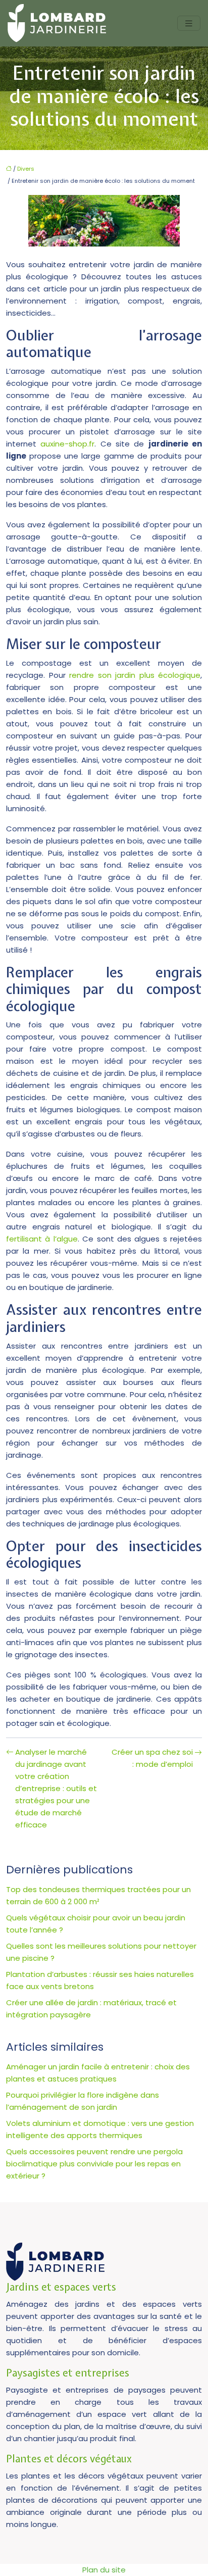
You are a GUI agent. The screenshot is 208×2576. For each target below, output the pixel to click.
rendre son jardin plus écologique (135, 675)
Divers (26, 169)
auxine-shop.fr (67, 444)
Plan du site (104, 2570)
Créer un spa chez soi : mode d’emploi (152, 1758)
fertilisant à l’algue (42, 1239)
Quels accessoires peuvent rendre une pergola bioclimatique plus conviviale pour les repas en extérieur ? (94, 2164)
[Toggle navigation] (189, 23)
